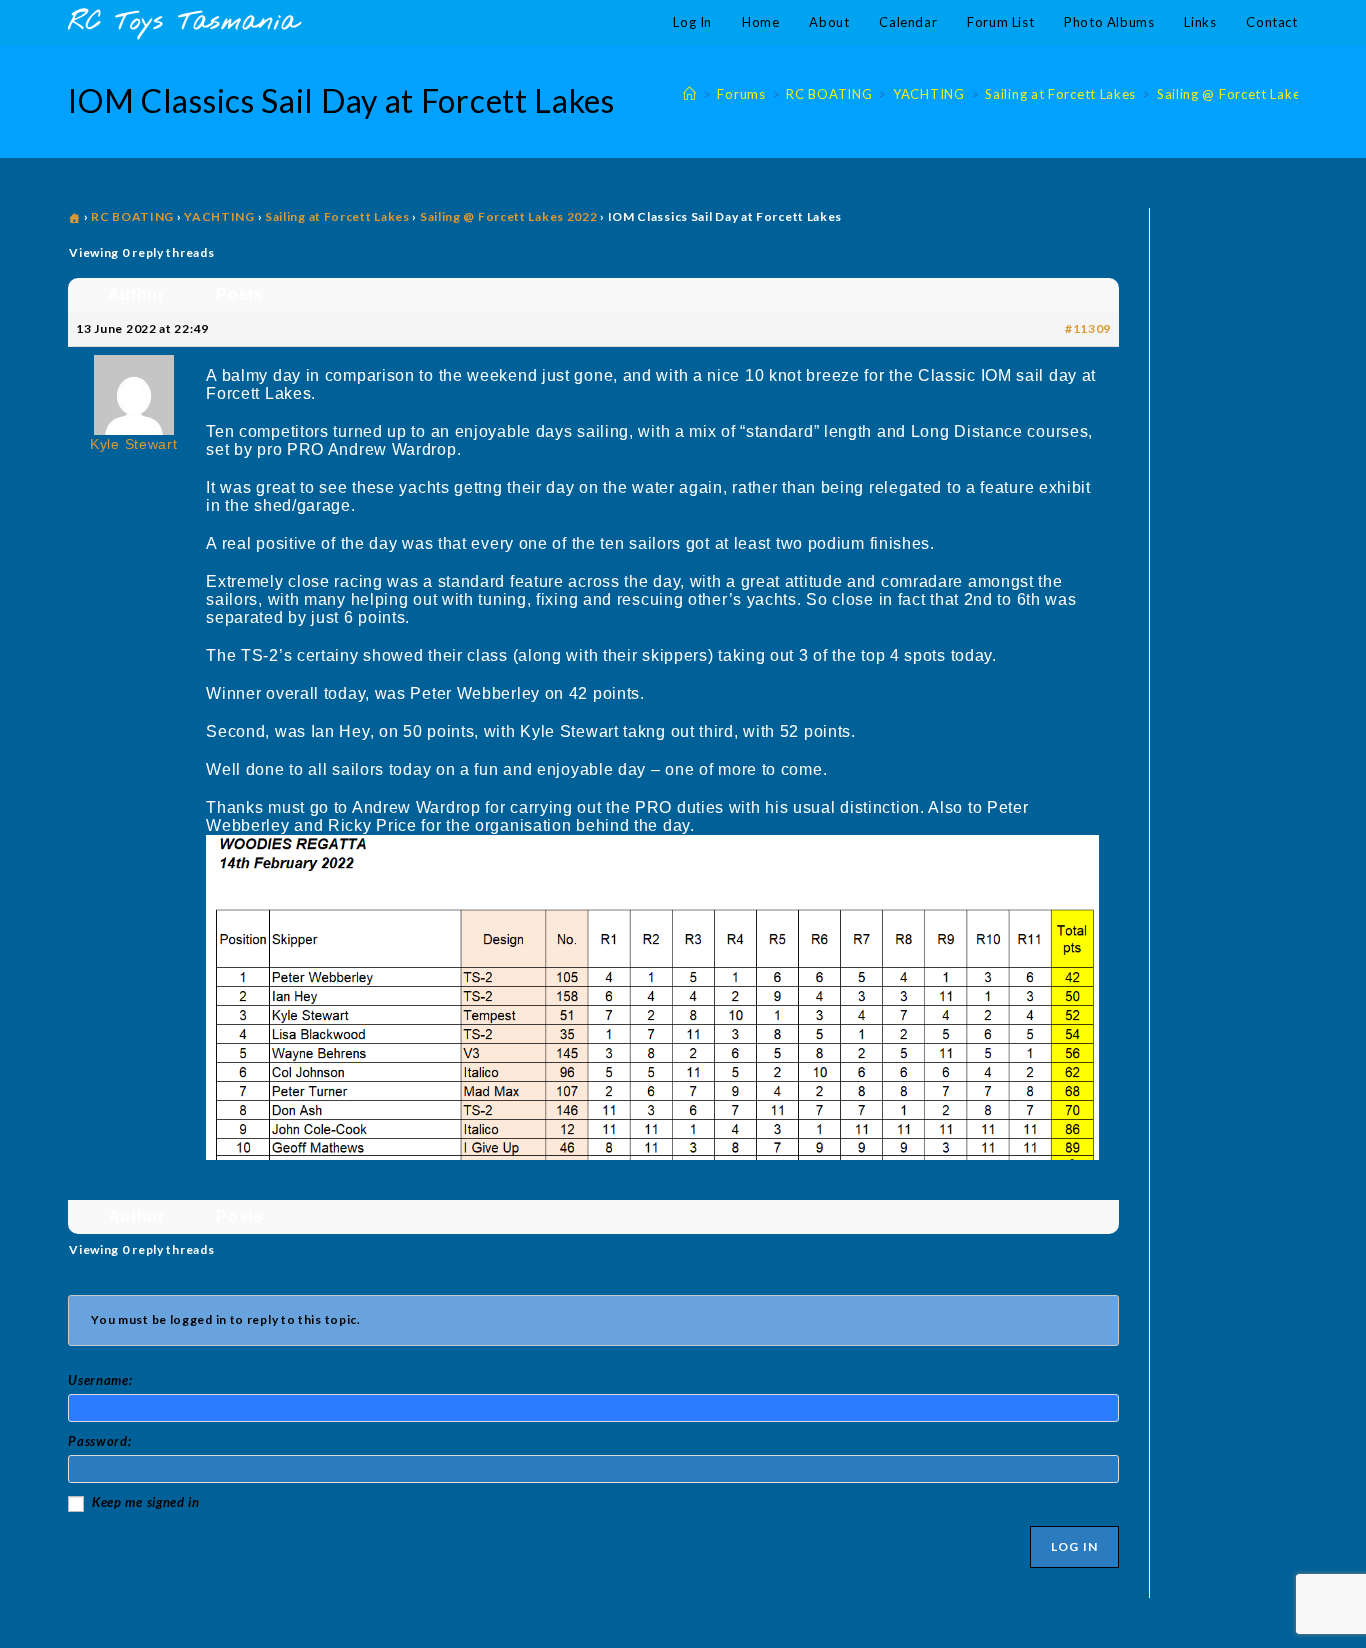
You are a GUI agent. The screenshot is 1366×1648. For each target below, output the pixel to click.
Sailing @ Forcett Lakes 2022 (509, 216)
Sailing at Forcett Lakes (337, 216)
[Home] (690, 94)
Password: (99, 1441)
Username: (100, 1380)
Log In (1074, 1546)
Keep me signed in (146, 1502)
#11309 (1088, 328)
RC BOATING (132, 216)
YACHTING (219, 216)
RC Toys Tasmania (183, 22)
